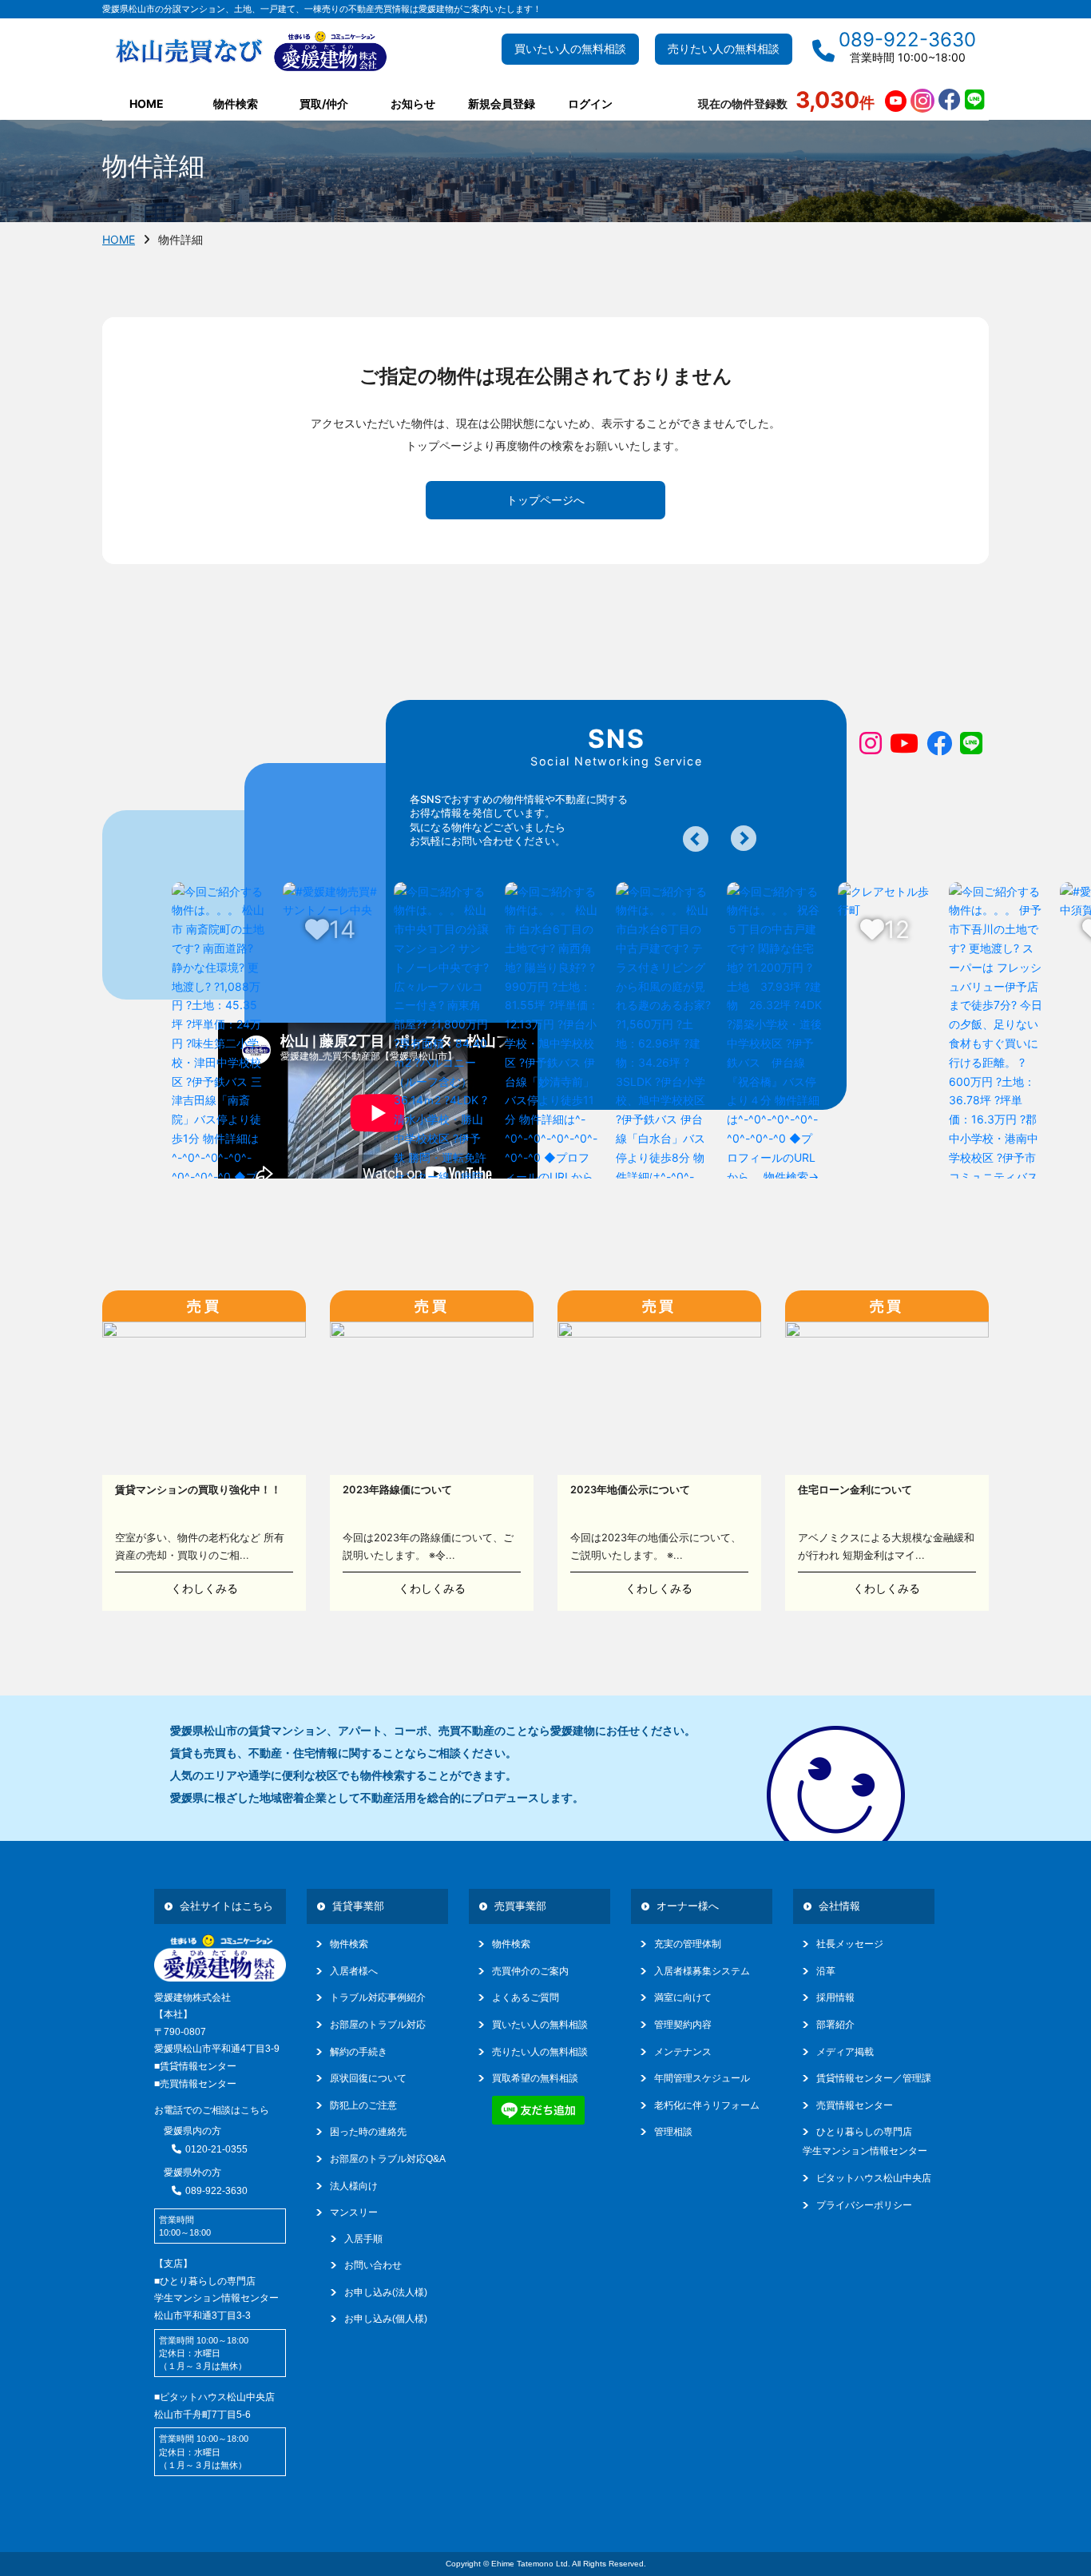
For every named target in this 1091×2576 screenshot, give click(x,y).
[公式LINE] (975, 101)
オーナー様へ (688, 1906)
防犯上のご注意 (363, 2105)
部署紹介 (835, 2025)
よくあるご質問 (526, 1998)
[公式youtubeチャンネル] (896, 101)
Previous (696, 839)
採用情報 (835, 1998)
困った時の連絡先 (368, 2132)
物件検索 (349, 1944)
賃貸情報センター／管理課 (874, 2078)
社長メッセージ (850, 1944)
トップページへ (545, 500)
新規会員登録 (502, 103)
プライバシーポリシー (864, 2205)
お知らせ (413, 103)
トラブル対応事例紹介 (378, 1998)
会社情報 (839, 1906)
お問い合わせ (373, 2265)
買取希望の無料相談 (535, 2078)
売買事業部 (520, 1906)
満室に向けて (683, 1998)
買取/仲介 (324, 103)
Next (744, 838)
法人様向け (354, 2186)
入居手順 (363, 2239)
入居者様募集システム (702, 1971)
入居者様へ (354, 1971)
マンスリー (354, 2212)
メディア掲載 (845, 2052)
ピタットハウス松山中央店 (874, 2178)
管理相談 (673, 2132)
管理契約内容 (683, 2025)
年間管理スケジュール (702, 2078)
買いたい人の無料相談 (570, 49)
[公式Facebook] (950, 101)
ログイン (590, 103)
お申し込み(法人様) (386, 2292)
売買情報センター (855, 2105)
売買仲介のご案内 (530, 1971)
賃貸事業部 (358, 1906)
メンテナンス (683, 2052)
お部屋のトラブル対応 (378, 2025)
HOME (147, 103)
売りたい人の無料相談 (724, 49)
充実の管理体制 (688, 1944)
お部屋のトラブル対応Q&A (388, 2159)
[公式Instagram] (922, 101)
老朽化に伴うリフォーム (707, 2105)
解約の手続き (359, 2052)
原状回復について (368, 2078)
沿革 (826, 1971)
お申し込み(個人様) (386, 2319)
